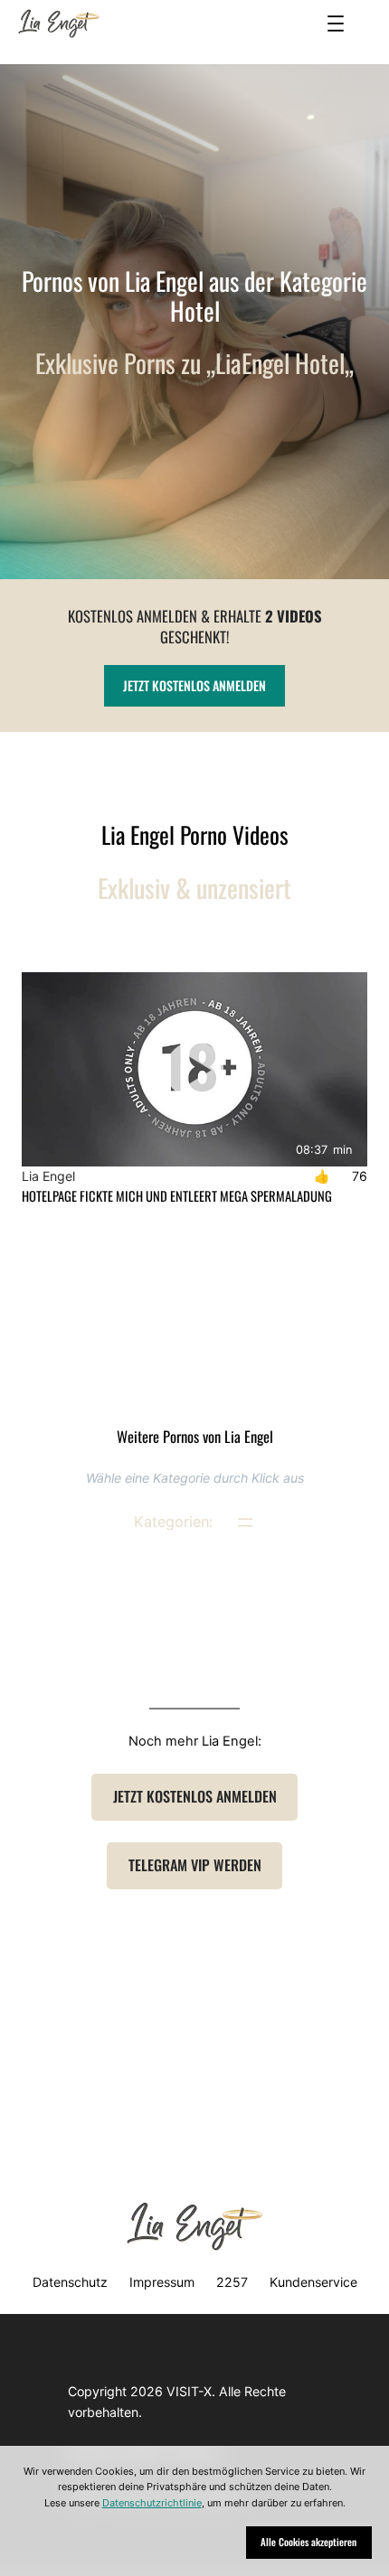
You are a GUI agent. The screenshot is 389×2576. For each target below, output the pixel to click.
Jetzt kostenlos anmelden (194, 685)
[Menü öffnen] (336, 23)
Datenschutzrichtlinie (152, 2503)
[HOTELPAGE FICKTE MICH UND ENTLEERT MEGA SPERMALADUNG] (194, 1069)
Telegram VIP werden (195, 1865)
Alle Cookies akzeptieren (308, 2542)
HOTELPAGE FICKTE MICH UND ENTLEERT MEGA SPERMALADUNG (177, 1196)
